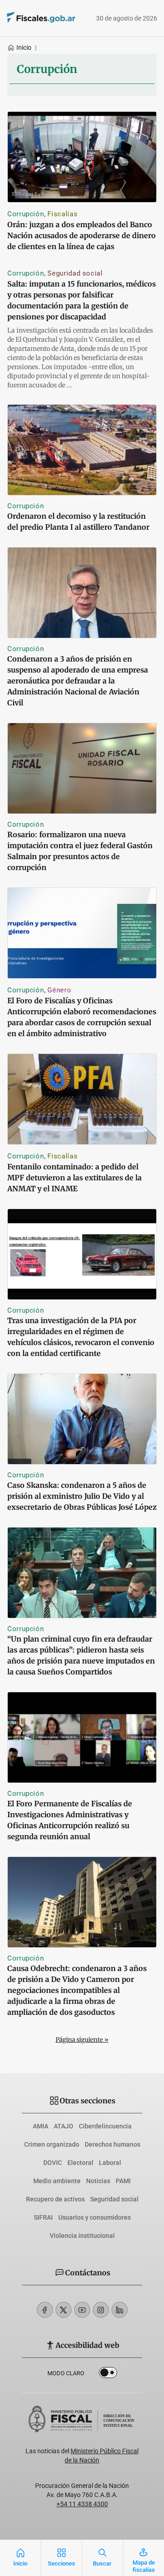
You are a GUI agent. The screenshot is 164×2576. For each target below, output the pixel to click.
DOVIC (53, 2163)
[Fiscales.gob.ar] (28, 18)
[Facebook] (45, 2310)
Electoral (80, 2163)
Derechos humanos (113, 2144)
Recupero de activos (55, 2199)
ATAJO (64, 2126)
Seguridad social (75, 273)
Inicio (24, 47)
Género (59, 990)
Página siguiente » (82, 2040)
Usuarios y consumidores (95, 2217)
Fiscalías (62, 214)
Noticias (98, 2181)
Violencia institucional (82, 2236)
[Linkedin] (120, 2310)
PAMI (123, 2181)
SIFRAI (43, 2217)
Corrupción (26, 214)
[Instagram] (101, 2310)
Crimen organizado (52, 2144)
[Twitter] (64, 2310)
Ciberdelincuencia (105, 2126)
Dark (108, 2374)
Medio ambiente (57, 2181)
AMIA (41, 2126)
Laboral (110, 2163)
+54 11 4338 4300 (82, 2504)
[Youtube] (82, 2310)
